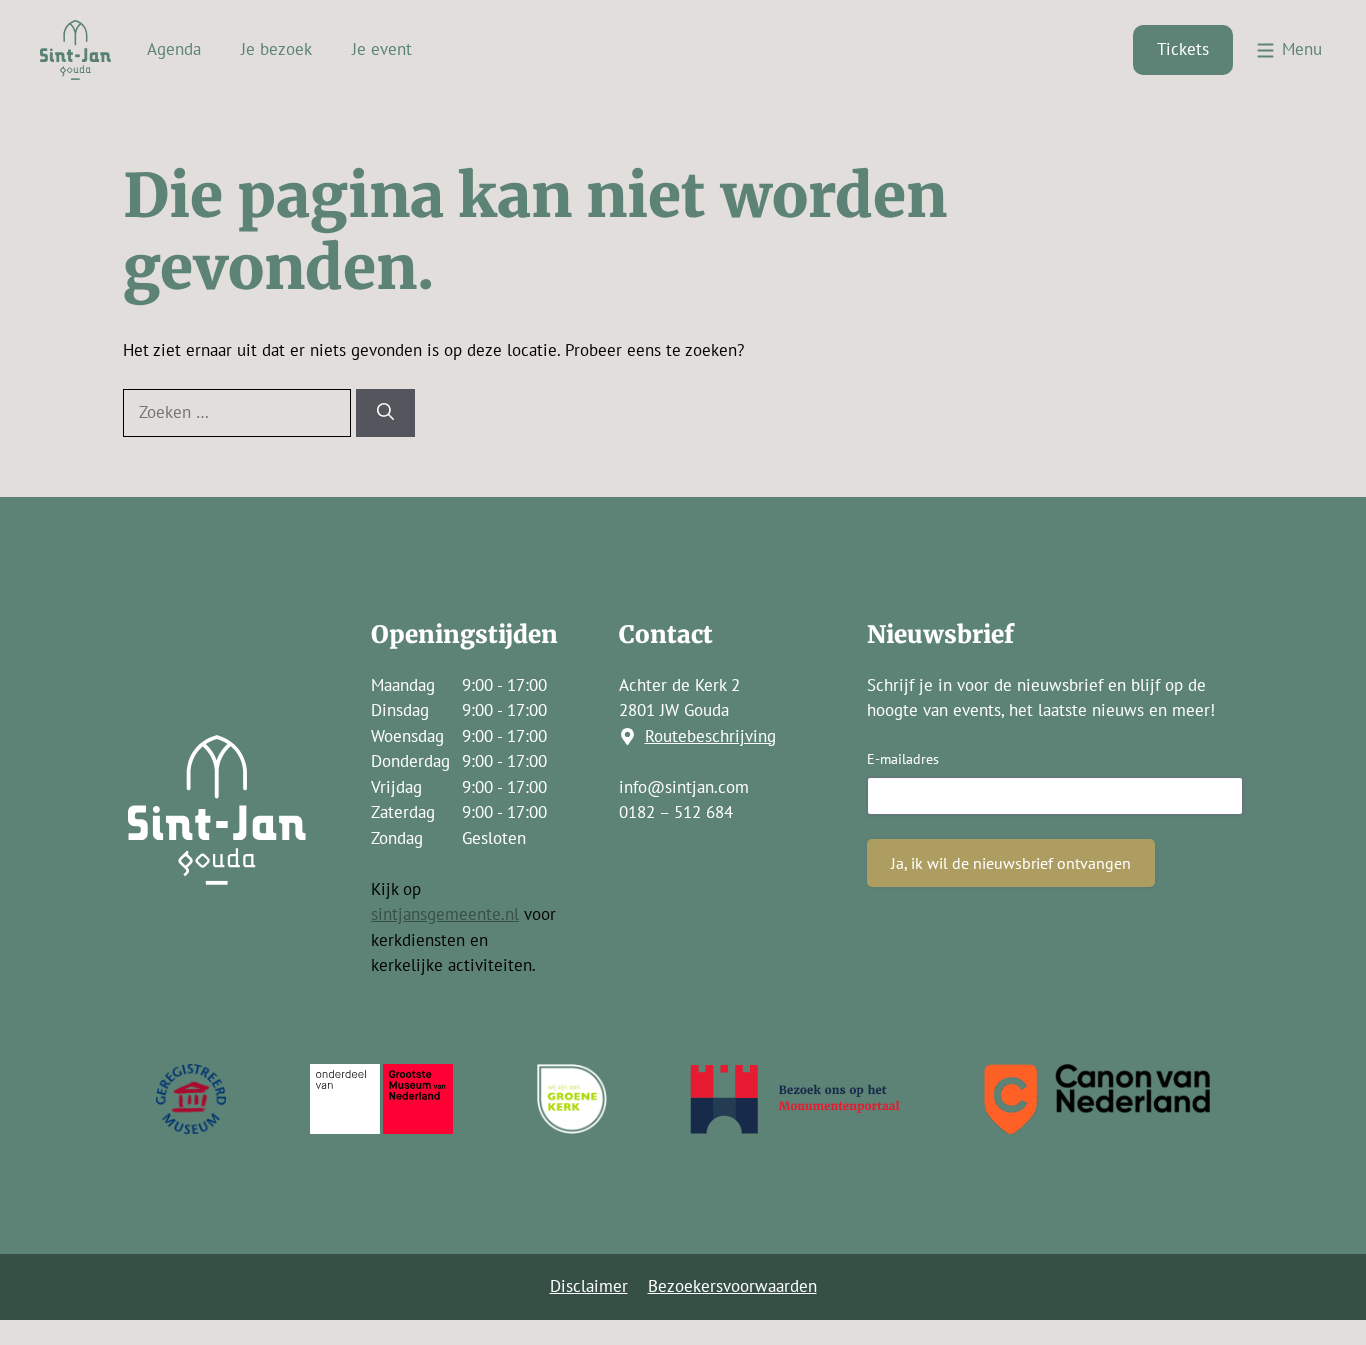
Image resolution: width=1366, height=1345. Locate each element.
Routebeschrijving (710, 736)
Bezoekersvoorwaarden (732, 1286)
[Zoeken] (385, 413)
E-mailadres (903, 759)
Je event (382, 49)
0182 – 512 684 (676, 812)
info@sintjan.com (684, 787)
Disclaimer (589, 1286)
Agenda (174, 49)
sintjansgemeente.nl (445, 914)
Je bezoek (276, 49)
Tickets (1183, 49)
